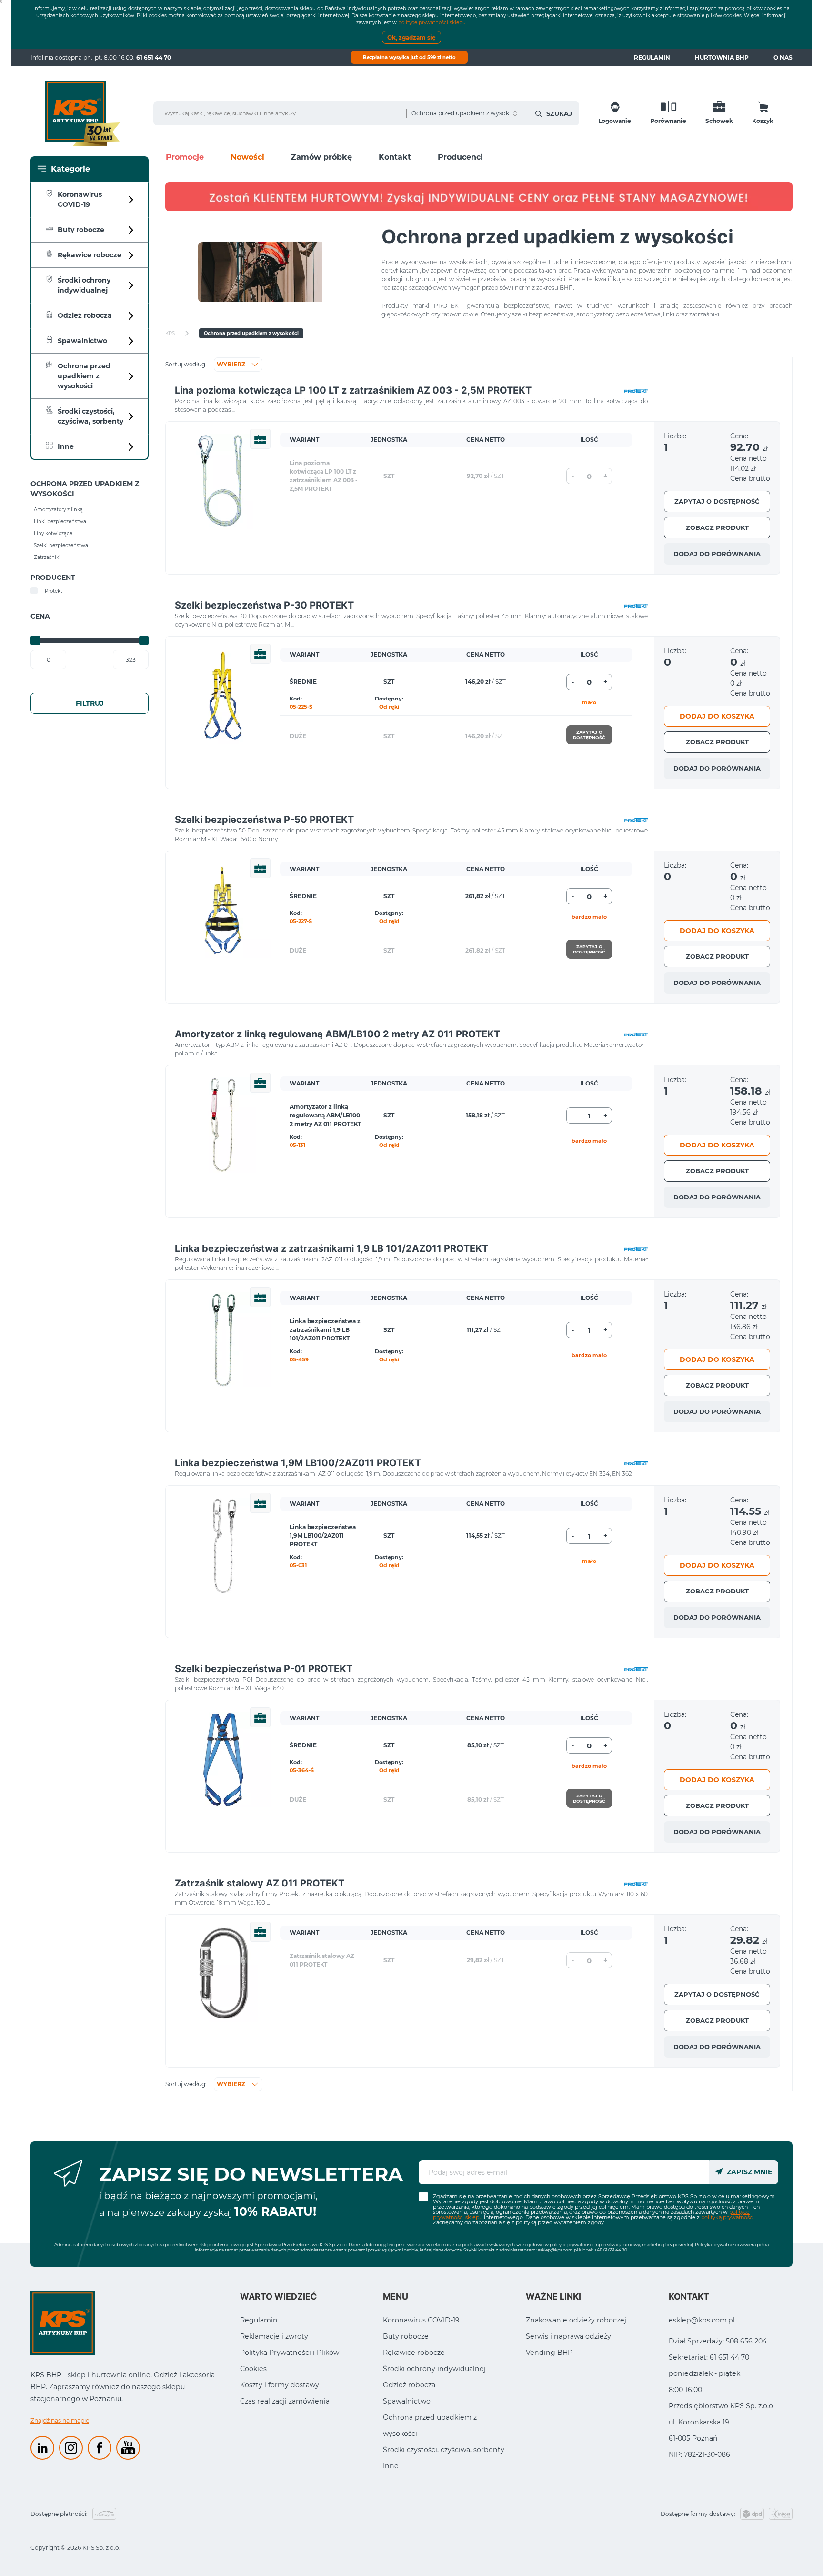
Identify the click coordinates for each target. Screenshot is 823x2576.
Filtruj (90, 703)
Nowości (247, 157)
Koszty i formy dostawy (280, 2385)
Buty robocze (406, 2336)
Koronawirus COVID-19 (421, 2320)
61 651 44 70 (154, 57)
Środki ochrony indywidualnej (434, 2369)
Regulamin (652, 57)
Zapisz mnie (748, 2172)
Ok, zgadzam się (411, 37)
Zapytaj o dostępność (717, 501)
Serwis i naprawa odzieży (568, 2336)
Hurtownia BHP (722, 57)
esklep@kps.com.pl (558, 2250)
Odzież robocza (409, 2385)
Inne (391, 2466)
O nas (783, 57)
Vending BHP (549, 2353)
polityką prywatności (728, 2217)
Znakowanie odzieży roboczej (576, 2320)
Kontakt (395, 157)
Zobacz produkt (717, 527)
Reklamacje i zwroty (274, 2336)
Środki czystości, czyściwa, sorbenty (444, 2450)
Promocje (185, 157)
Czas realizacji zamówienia (285, 2401)
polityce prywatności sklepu (432, 23)
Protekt (54, 591)
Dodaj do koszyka (717, 716)
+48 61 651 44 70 (611, 2250)
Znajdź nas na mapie (60, 2420)
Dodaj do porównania (717, 554)
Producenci (460, 157)
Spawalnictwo (407, 2401)
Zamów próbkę (321, 157)
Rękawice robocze (414, 2353)
